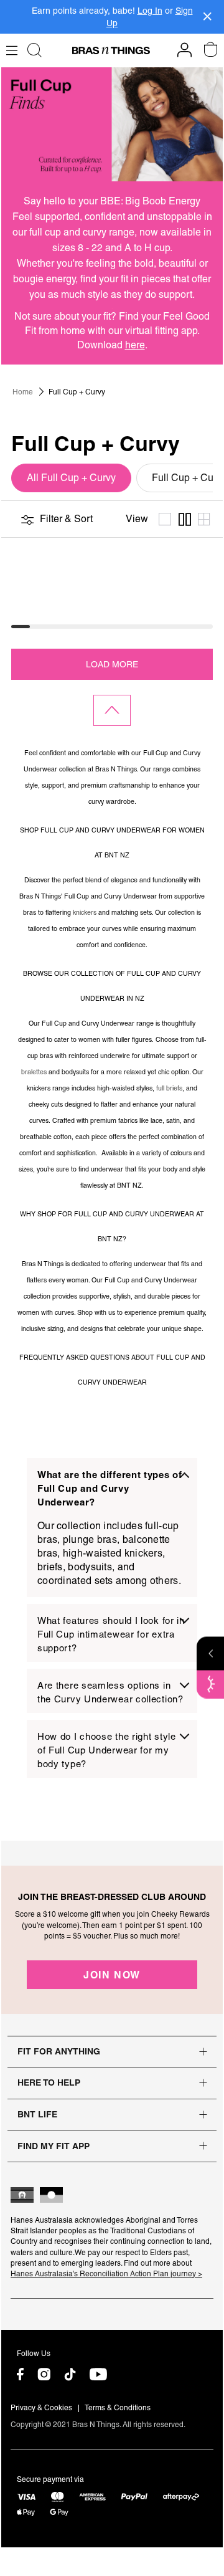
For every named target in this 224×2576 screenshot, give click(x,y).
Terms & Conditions (118, 2408)
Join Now (112, 1975)
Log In (150, 11)
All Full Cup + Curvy (71, 478)
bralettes (34, 1072)
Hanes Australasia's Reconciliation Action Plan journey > (106, 2274)
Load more (112, 664)
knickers (85, 912)
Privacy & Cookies (41, 2408)
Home (23, 392)
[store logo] (111, 50)
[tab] (112, 1528)
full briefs (169, 1088)
